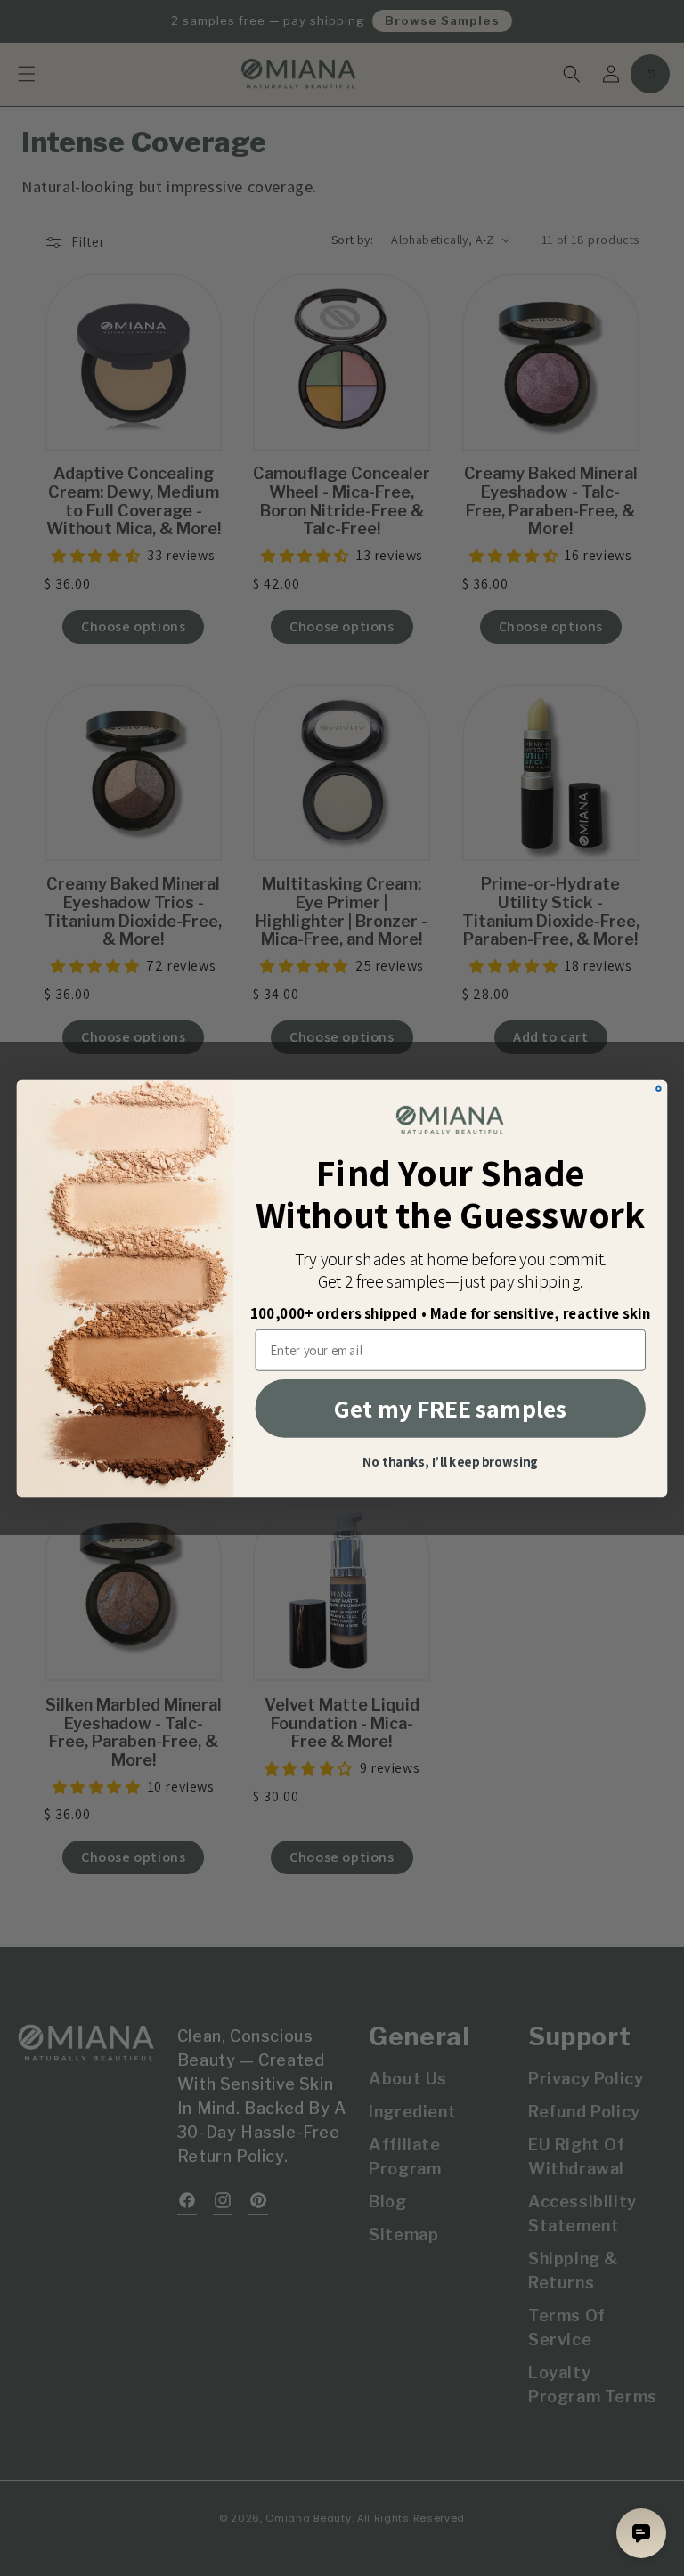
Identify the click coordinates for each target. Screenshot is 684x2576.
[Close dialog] (659, 1089)
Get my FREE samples (450, 1408)
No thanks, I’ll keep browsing (451, 1463)
